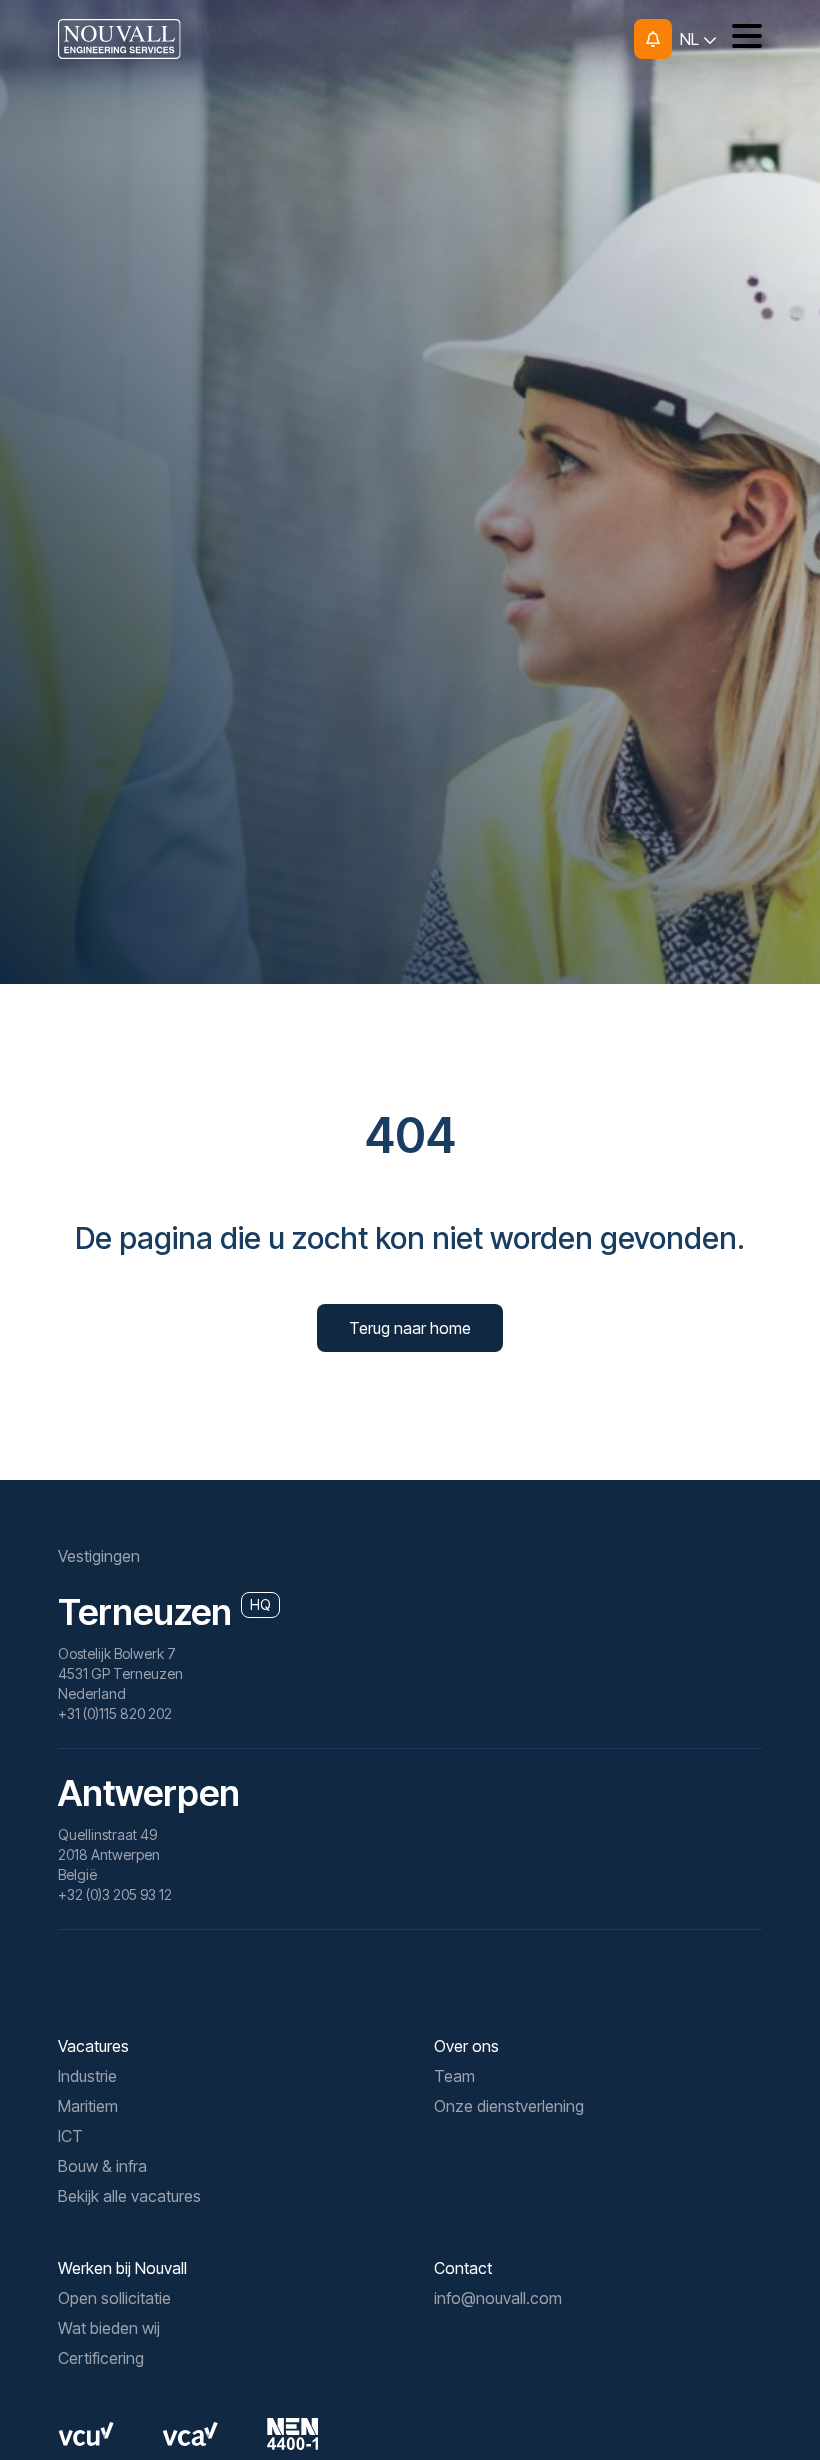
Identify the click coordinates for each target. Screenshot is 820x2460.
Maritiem (88, 2106)
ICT (70, 2136)
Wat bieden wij (109, 2328)
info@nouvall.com (498, 2298)
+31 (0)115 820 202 (115, 1713)
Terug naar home (410, 1328)
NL (691, 39)
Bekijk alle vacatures (129, 2196)
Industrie (87, 2076)
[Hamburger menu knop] (739, 39)
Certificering (101, 2358)
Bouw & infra (102, 2166)
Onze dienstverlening (509, 2106)
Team (454, 2076)
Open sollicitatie (114, 2298)
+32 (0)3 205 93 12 (115, 1894)
